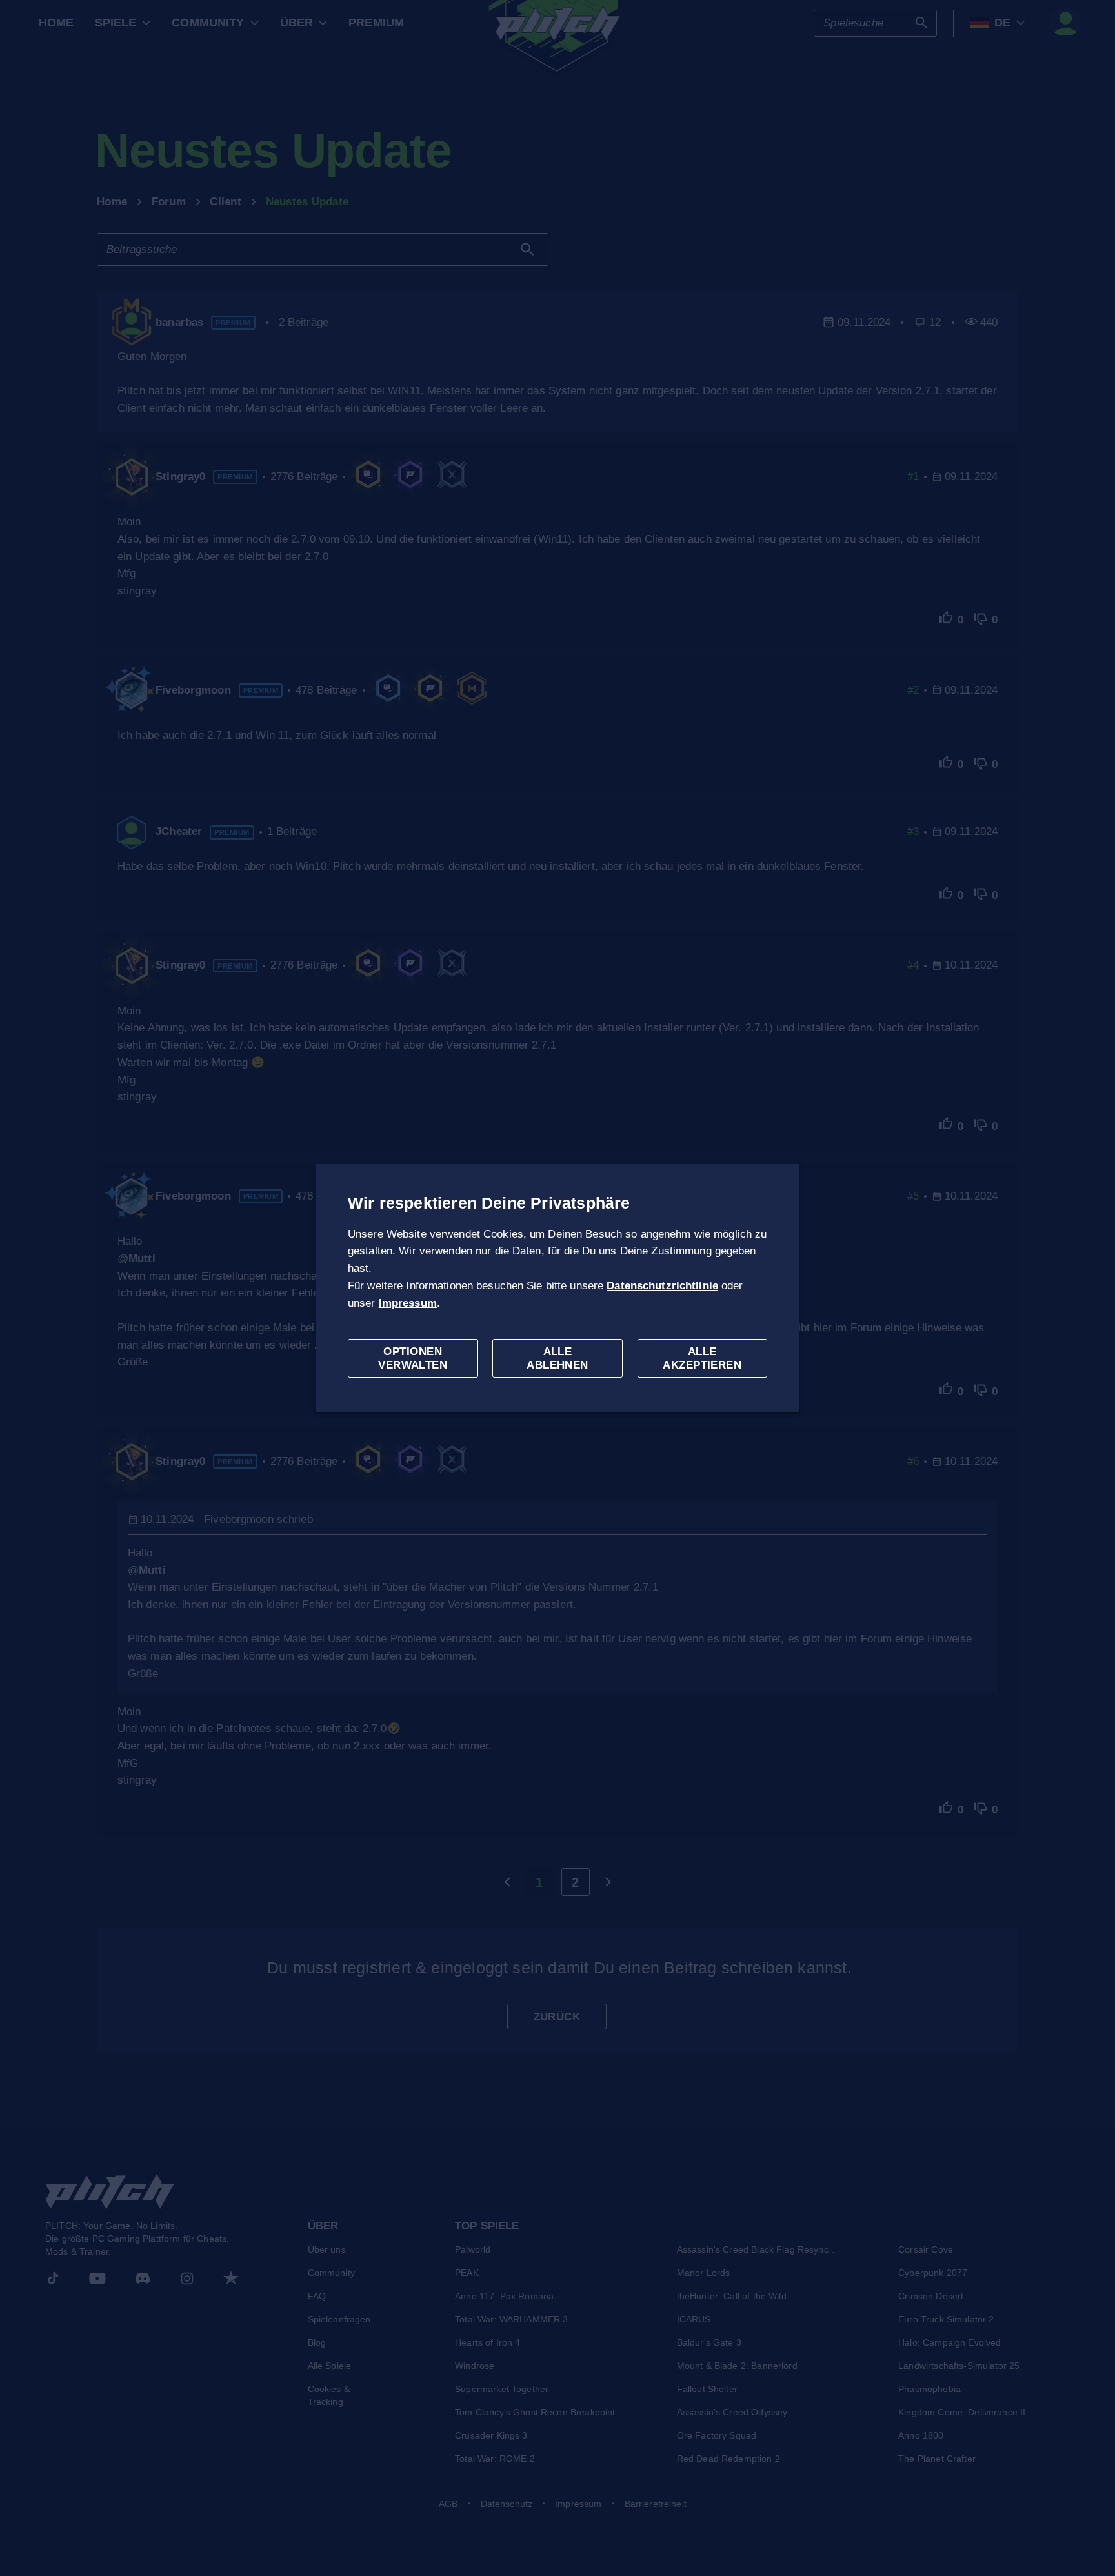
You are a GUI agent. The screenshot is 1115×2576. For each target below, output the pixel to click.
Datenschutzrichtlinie (662, 1286)
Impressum (408, 1303)
